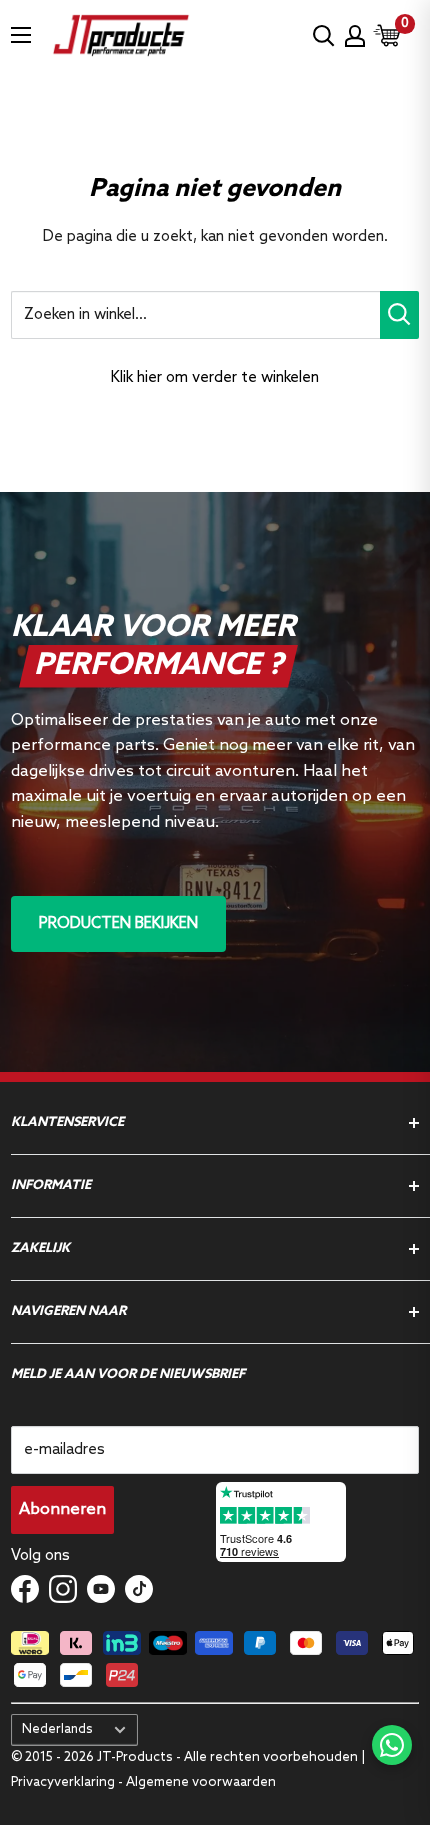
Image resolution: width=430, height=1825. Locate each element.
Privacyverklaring (64, 1782)
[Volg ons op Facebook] (25, 1589)
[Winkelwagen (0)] (388, 35)
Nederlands (57, 1729)
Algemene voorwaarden (201, 1782)
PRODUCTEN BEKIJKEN (118, 924)
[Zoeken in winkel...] (399, 315)
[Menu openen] (21, 35)
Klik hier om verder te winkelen (215, 378)
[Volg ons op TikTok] (139, 1589)
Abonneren (62, 1509)
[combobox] (195, 315)
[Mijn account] (355, 36)
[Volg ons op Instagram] (63, 1589)
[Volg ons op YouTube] (101, 1589)
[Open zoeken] (324, 36)
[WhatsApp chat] (392, 1745)
